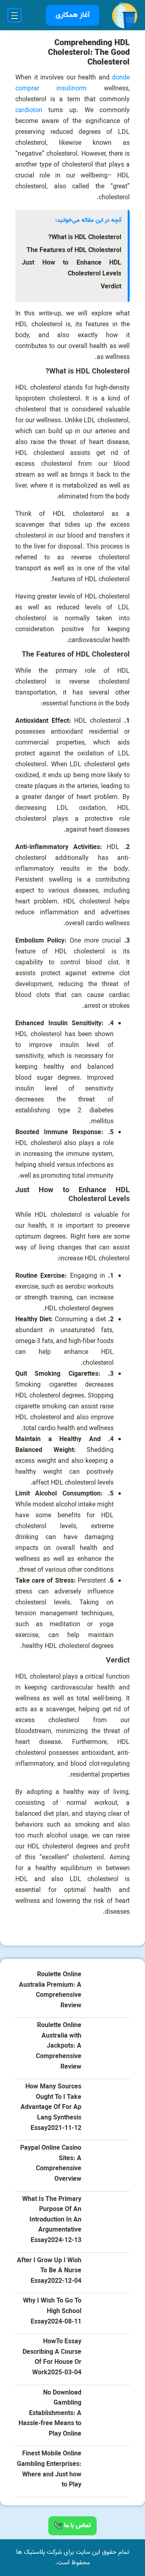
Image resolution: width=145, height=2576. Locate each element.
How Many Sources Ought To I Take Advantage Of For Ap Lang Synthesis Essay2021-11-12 (51, 2108)
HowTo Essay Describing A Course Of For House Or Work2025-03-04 (52, 2357)
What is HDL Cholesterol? (85, 238)
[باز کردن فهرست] (14, 15)
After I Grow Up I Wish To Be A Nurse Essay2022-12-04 (49, 2271)
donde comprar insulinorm (72, 83)
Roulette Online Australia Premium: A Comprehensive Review (50, 1990)
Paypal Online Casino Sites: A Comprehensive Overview (51, 2164)
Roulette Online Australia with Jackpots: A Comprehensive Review (59, 2046)
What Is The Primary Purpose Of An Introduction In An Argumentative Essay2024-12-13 (52, 2220)
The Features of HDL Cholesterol (74, 250)
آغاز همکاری (72, 15)
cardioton (29, 111)
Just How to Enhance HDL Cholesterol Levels (71, 268)
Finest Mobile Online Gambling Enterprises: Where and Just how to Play (49, 2470)
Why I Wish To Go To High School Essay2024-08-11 (52, 2311)
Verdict (111, 287)
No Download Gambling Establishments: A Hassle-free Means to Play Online (50, 2414)
